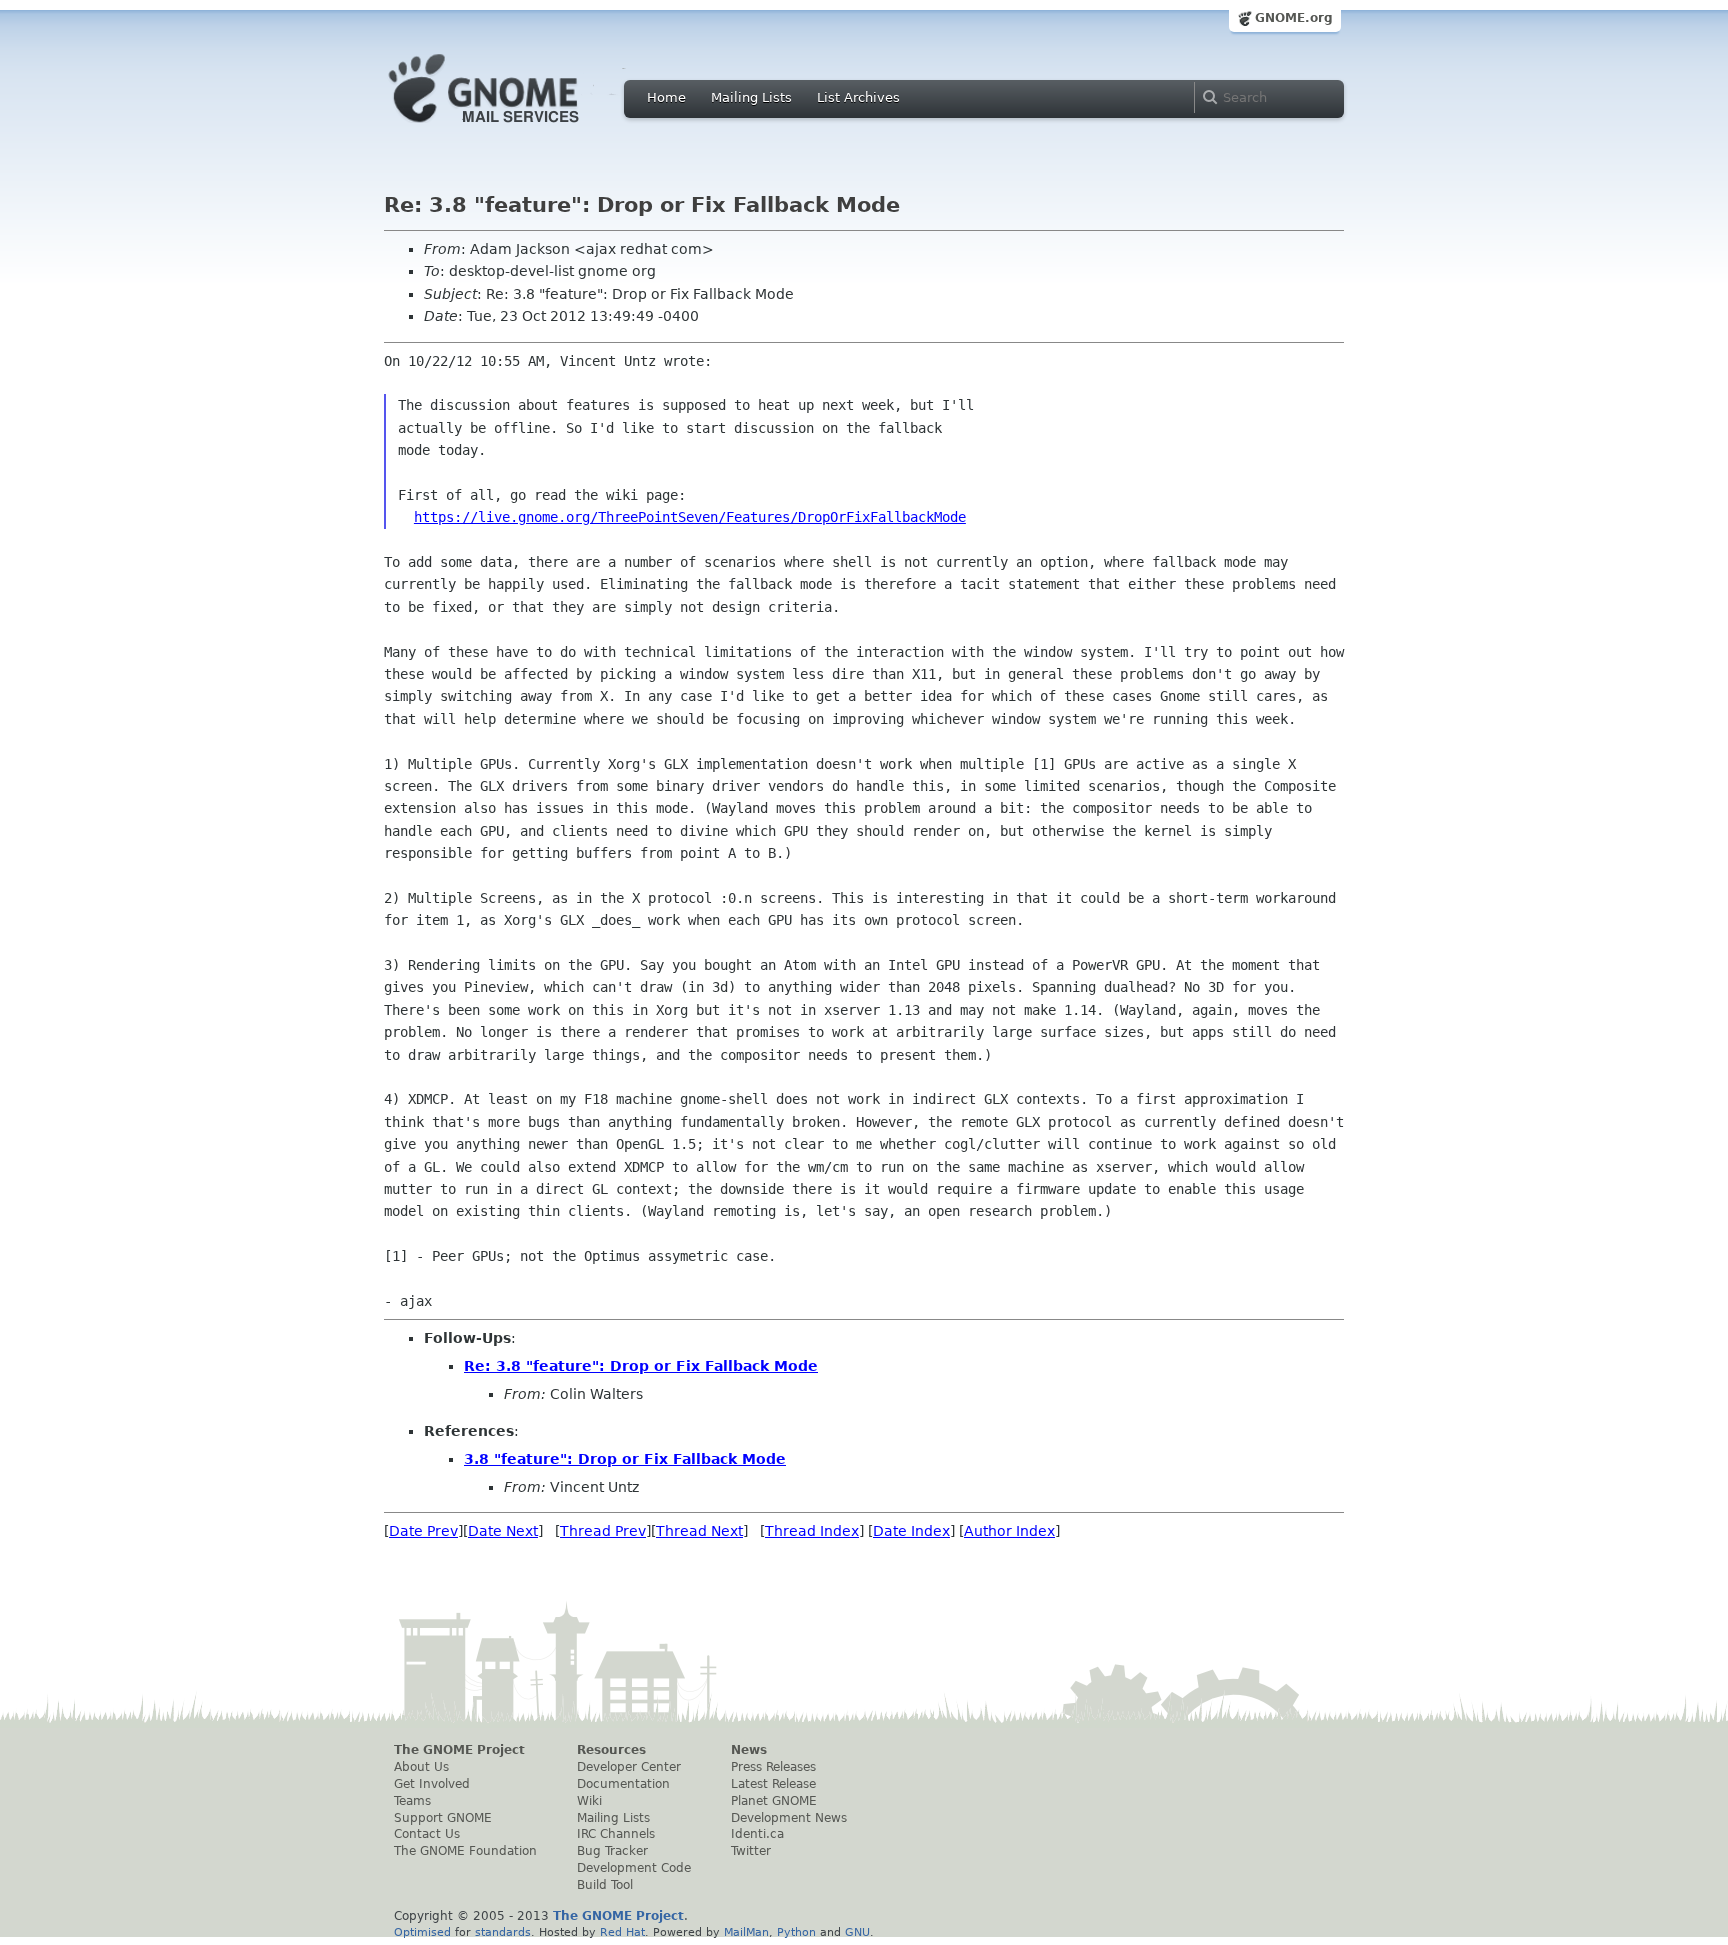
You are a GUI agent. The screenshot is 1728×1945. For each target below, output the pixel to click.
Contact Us (427, 1834)
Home (666, 97)
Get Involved (432, 1784)
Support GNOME (443, 1818)
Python (796, 1932)
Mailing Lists (751, 97)
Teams (412, 1801)
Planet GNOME (774, 1801)
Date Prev (423, 1531)
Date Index (911, 1531)
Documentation (623, 1784)
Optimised (422, 1932)
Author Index (1009, 1531)
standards (503, 1932)
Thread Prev (603, 1531)
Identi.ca (757, 1834)
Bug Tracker (612, 1851)
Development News (789, 1818)
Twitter (751, 1851)
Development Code (634, 1868)
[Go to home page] (514, 128)
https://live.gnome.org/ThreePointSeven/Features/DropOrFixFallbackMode (690, 517)
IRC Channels (616, 1834)
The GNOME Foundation (465, 1851)
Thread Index (812, 1531)
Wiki (589, 1801)
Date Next (503, 1531)
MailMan (746, 1932)
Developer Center (629, 1767)
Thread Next (699, 1531)
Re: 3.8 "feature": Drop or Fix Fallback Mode (641, 1366)
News (749, 1750)
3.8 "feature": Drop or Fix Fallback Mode (625, 1459)
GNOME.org (1294, 18)
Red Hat (622, 1932)
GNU (857, 1932)
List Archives (858, 97)
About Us (421, 1767)
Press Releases (773, 1767)
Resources (611, 1750)
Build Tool (605, 1885)
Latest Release (773, 1784)
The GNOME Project (459, 1750)
